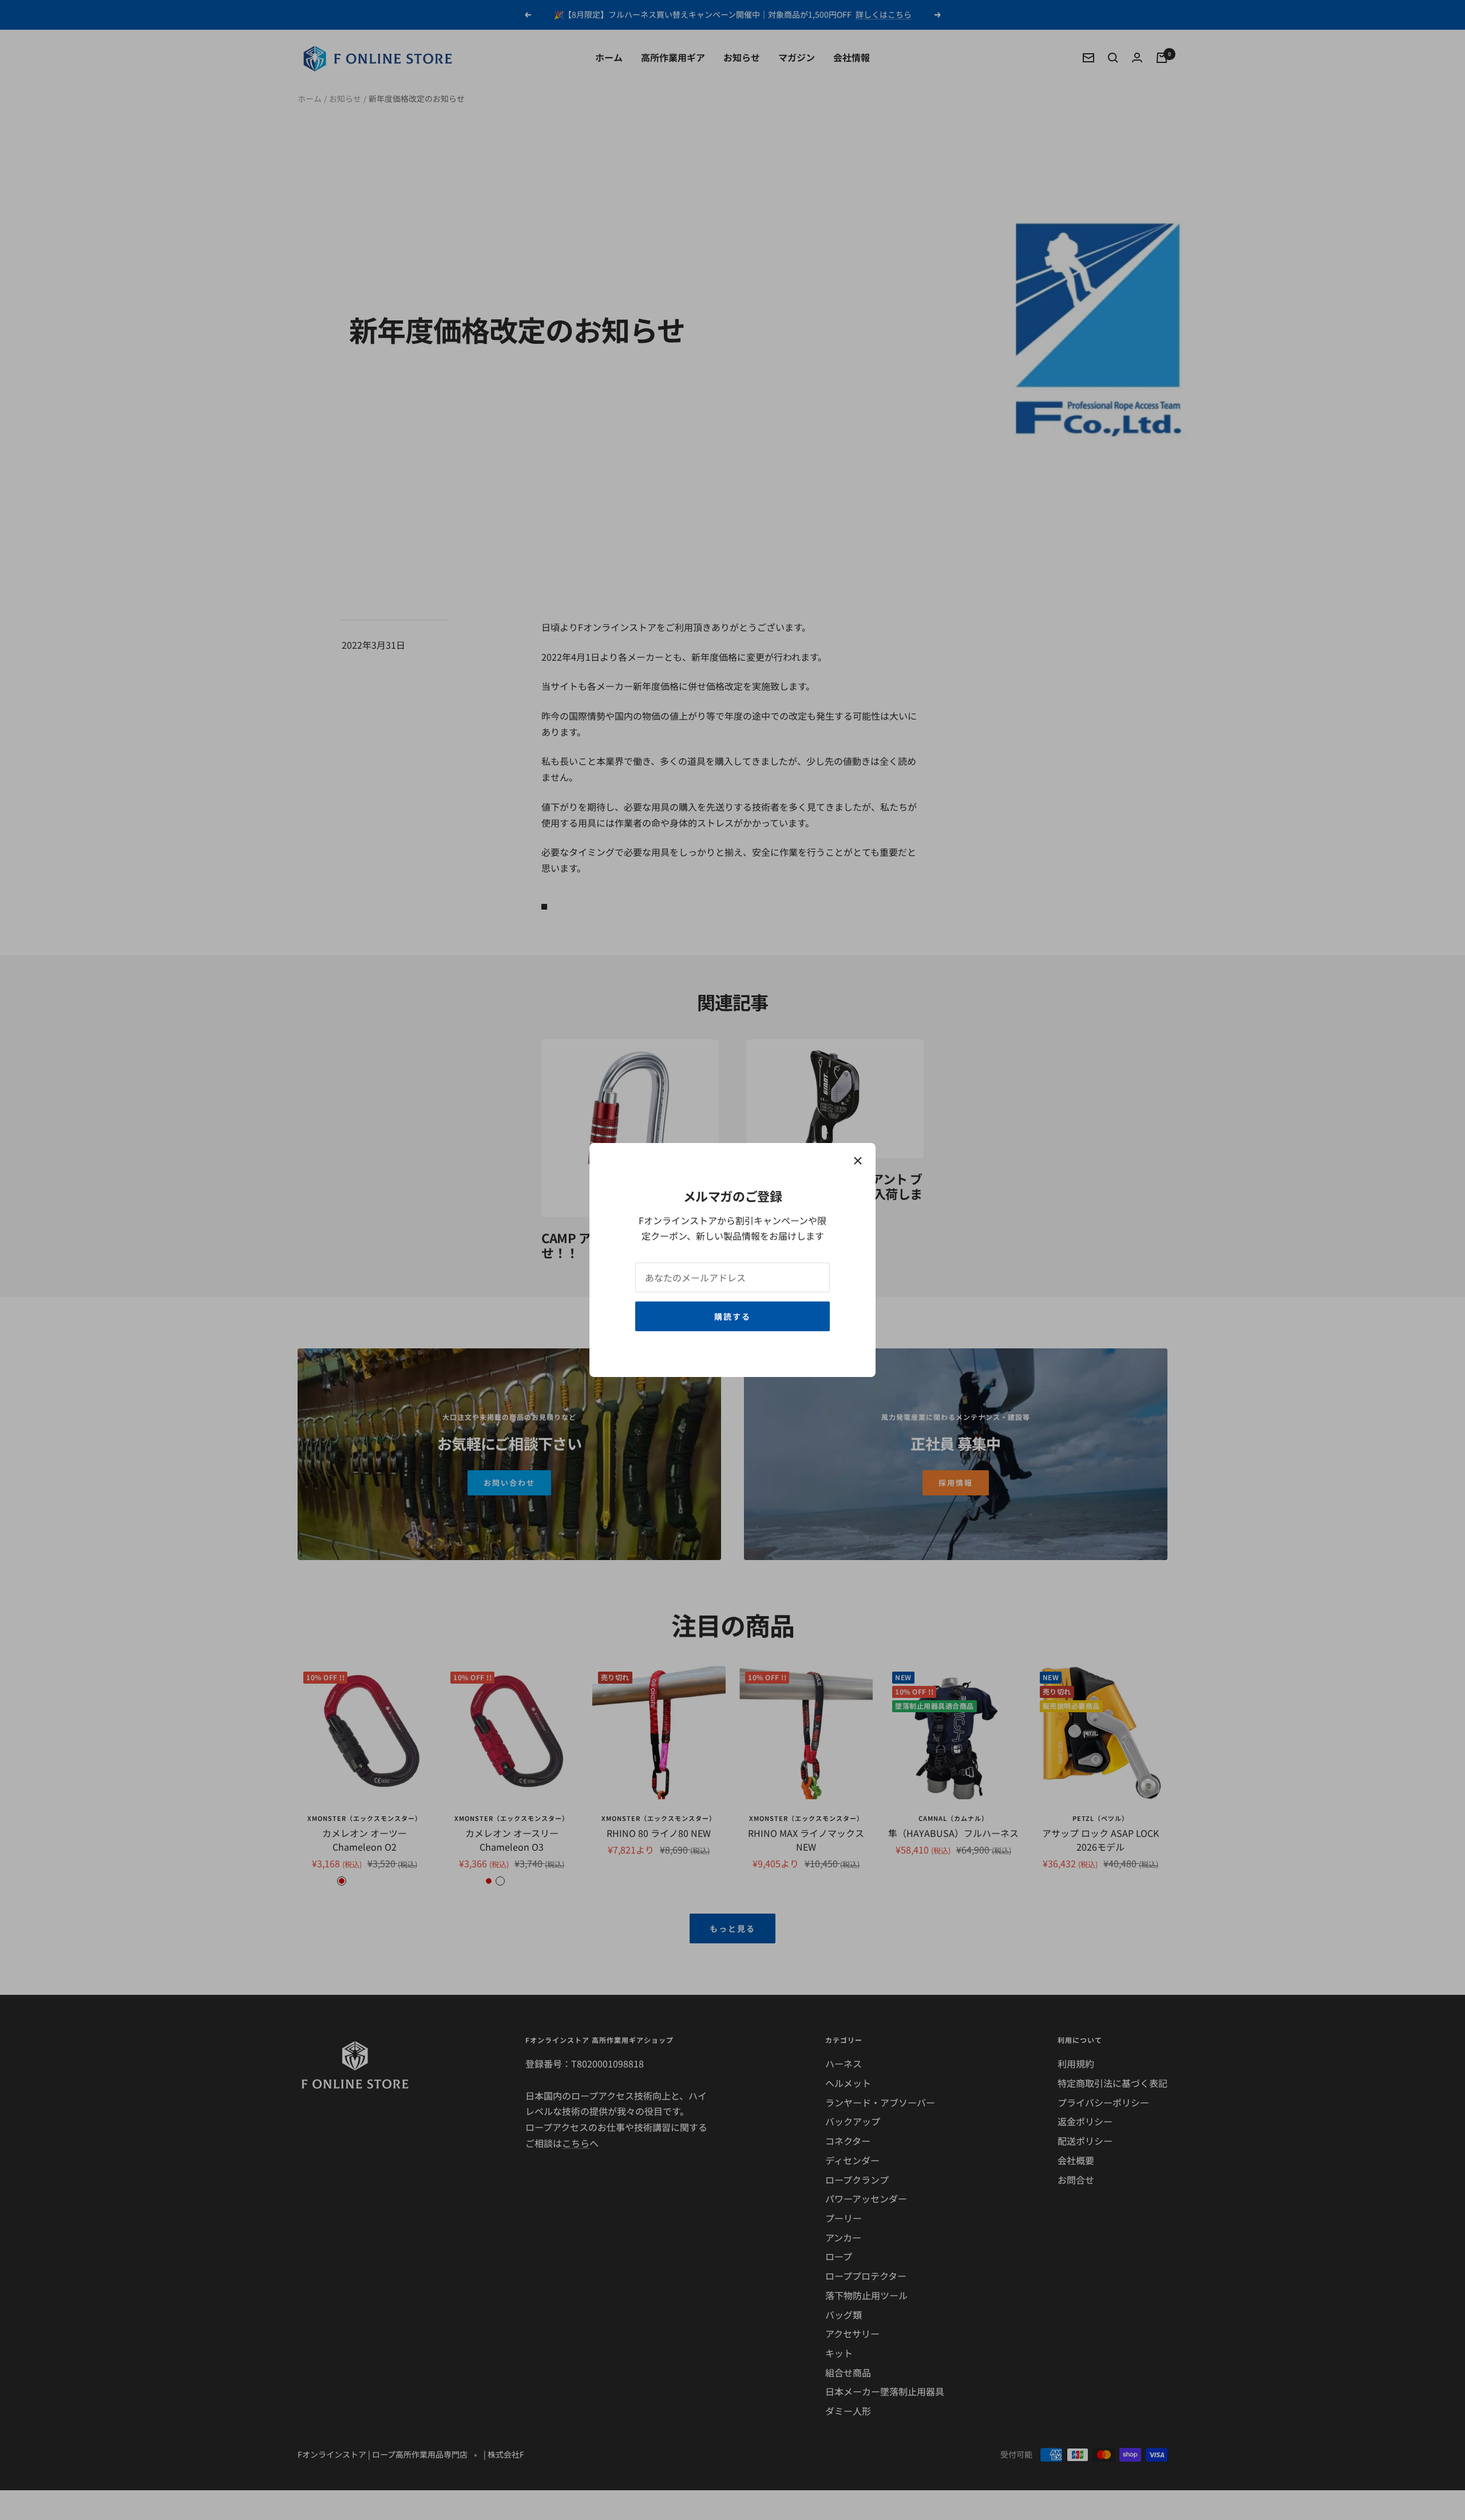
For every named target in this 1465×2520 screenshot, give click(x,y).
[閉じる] (858, 1161)
